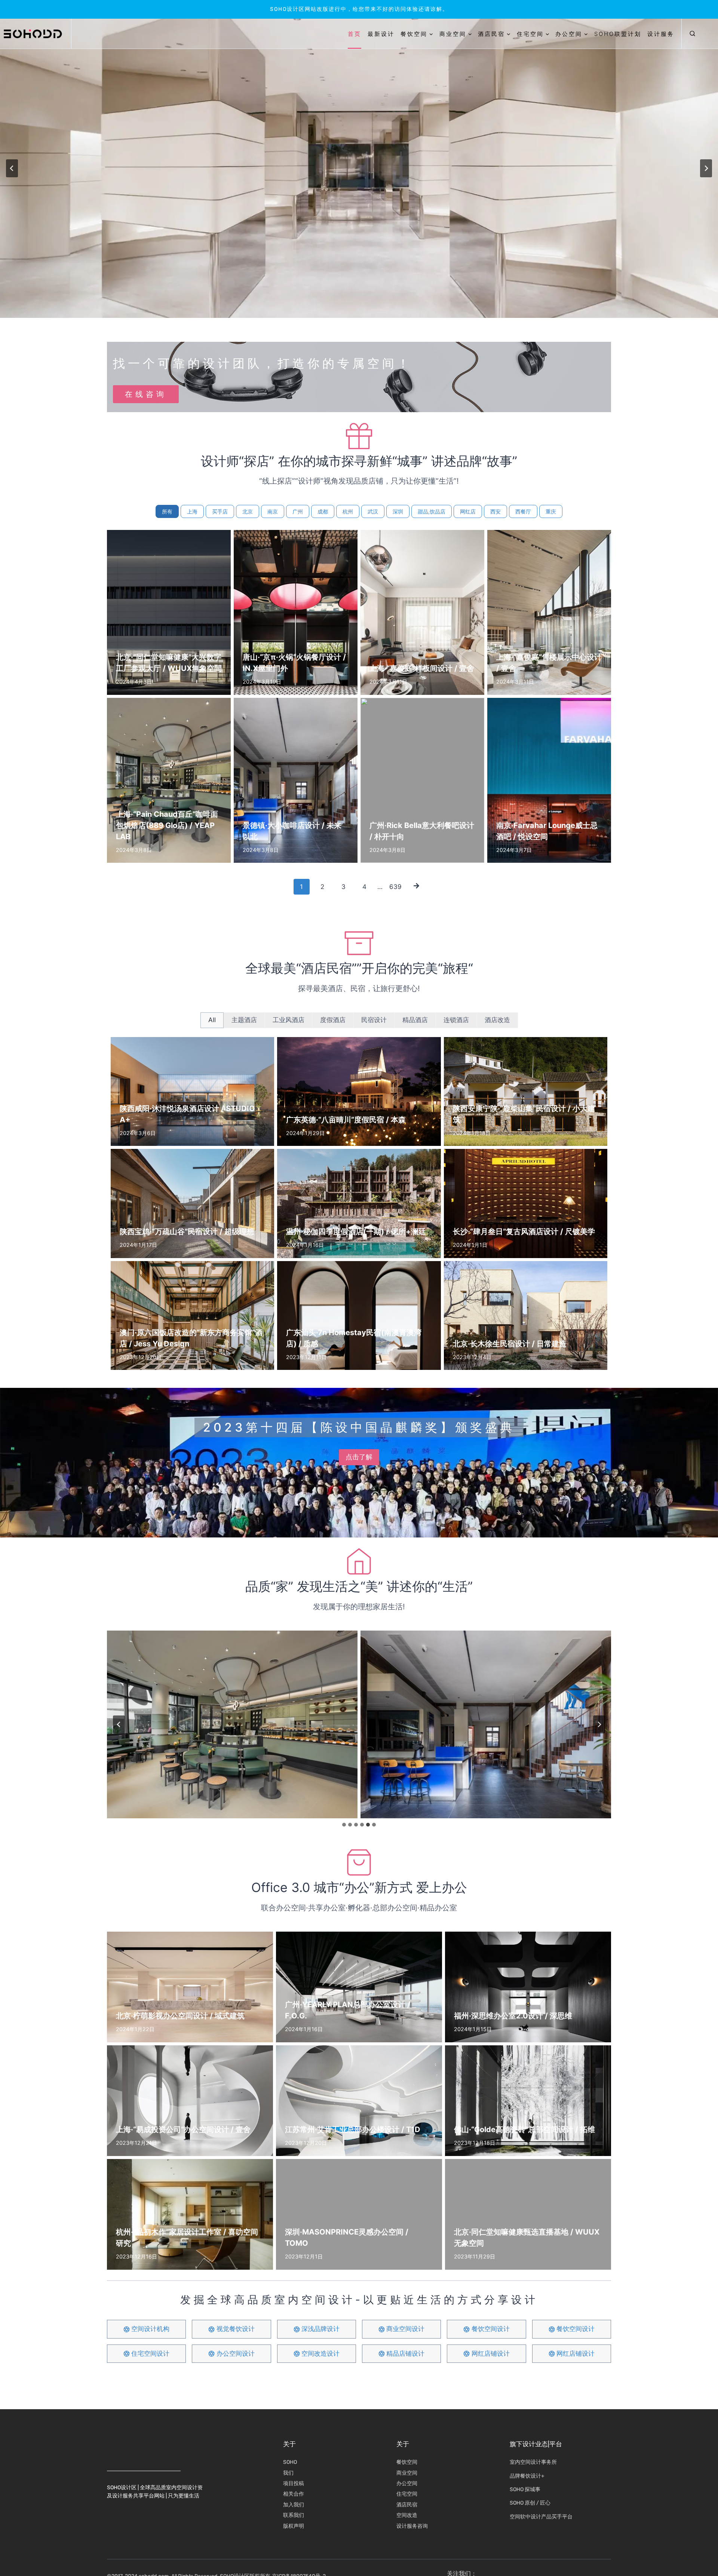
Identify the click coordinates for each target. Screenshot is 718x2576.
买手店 (220, 511)
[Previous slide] (12, 168)
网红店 (468, 511)
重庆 (551, 511)
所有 (167, 511)
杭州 (348, 511)
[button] (692, 34)
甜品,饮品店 (432, 511)
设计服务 (661, 34)
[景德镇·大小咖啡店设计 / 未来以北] (232, 1725)
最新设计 (381, 34)
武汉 (373, 511)
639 (395, 887)
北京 (248, 511)
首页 (355, 34)
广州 (298, 511)
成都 (323, 511)
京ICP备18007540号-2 (299, 2539)
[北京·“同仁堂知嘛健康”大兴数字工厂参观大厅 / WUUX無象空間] (486, 1725)
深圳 (398, 511)
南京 (273, 511)
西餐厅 (523, 511)
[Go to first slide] (706, 168)
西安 (495, 511)
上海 (192, 511)
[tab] (212, 1020)
